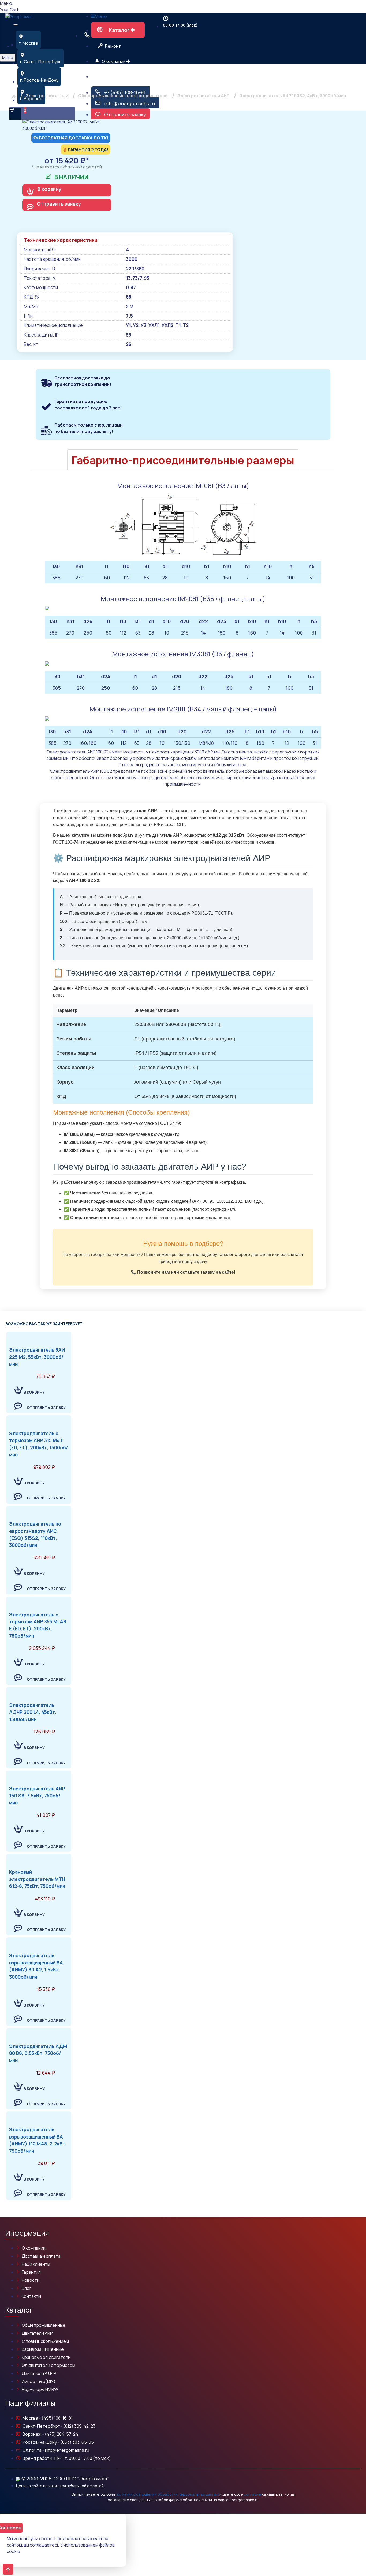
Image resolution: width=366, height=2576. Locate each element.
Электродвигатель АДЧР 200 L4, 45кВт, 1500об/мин (33, 1712)
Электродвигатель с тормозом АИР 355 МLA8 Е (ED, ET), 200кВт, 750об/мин (38, 1625)
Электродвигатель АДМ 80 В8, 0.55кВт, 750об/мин (38, 2053)
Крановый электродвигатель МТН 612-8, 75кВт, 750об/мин (37, 1879)
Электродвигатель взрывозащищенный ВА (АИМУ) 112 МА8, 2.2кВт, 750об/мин (38, 2140)
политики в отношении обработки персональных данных (167, 2494)
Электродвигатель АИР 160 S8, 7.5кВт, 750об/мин (37, 1796)
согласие (252, 2494)
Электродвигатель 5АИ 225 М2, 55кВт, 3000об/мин (37, 1357)
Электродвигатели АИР (203, 96)
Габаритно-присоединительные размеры (183, 460)
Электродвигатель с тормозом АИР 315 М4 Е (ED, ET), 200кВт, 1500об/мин (39, 1444)
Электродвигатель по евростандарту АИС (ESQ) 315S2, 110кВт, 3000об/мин (35, 1534)
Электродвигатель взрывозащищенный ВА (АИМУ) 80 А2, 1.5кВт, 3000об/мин (36, 1966)
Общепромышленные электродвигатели (123, 96)
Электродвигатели (47, 96)
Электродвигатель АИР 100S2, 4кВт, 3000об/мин (293, 96)
